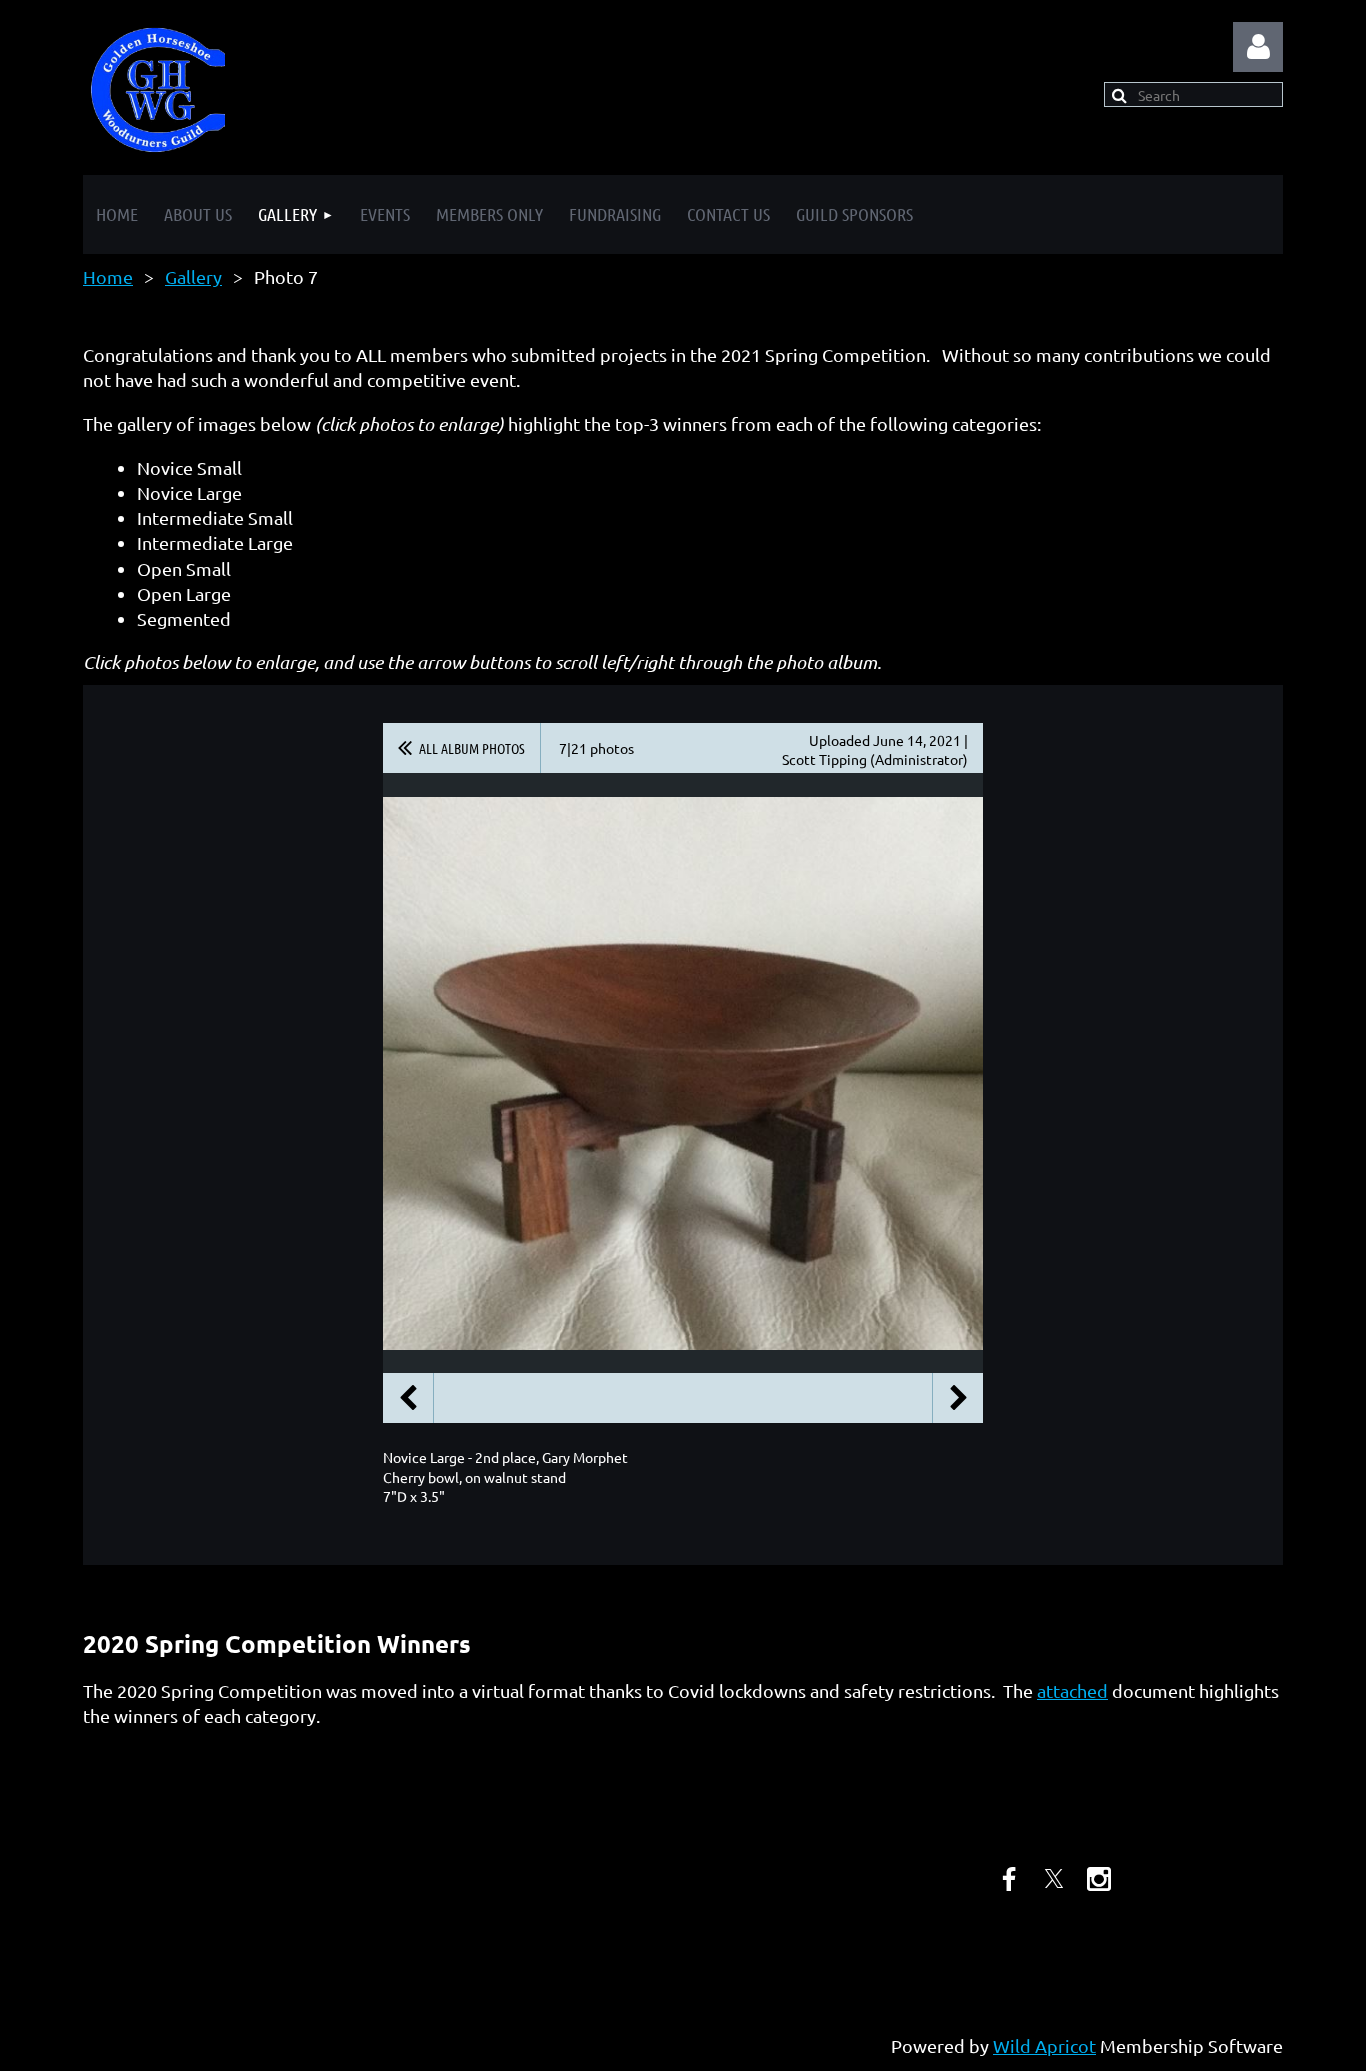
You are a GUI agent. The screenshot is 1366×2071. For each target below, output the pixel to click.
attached (1072, 1690)
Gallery (193, 276)
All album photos (472, 748)
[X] (1054, 1879)
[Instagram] (1099, 1879)
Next (958, 1398)
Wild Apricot (1044, 2045)
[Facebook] (1009, 1879)
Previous (408, 1398)
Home (108, 276)
